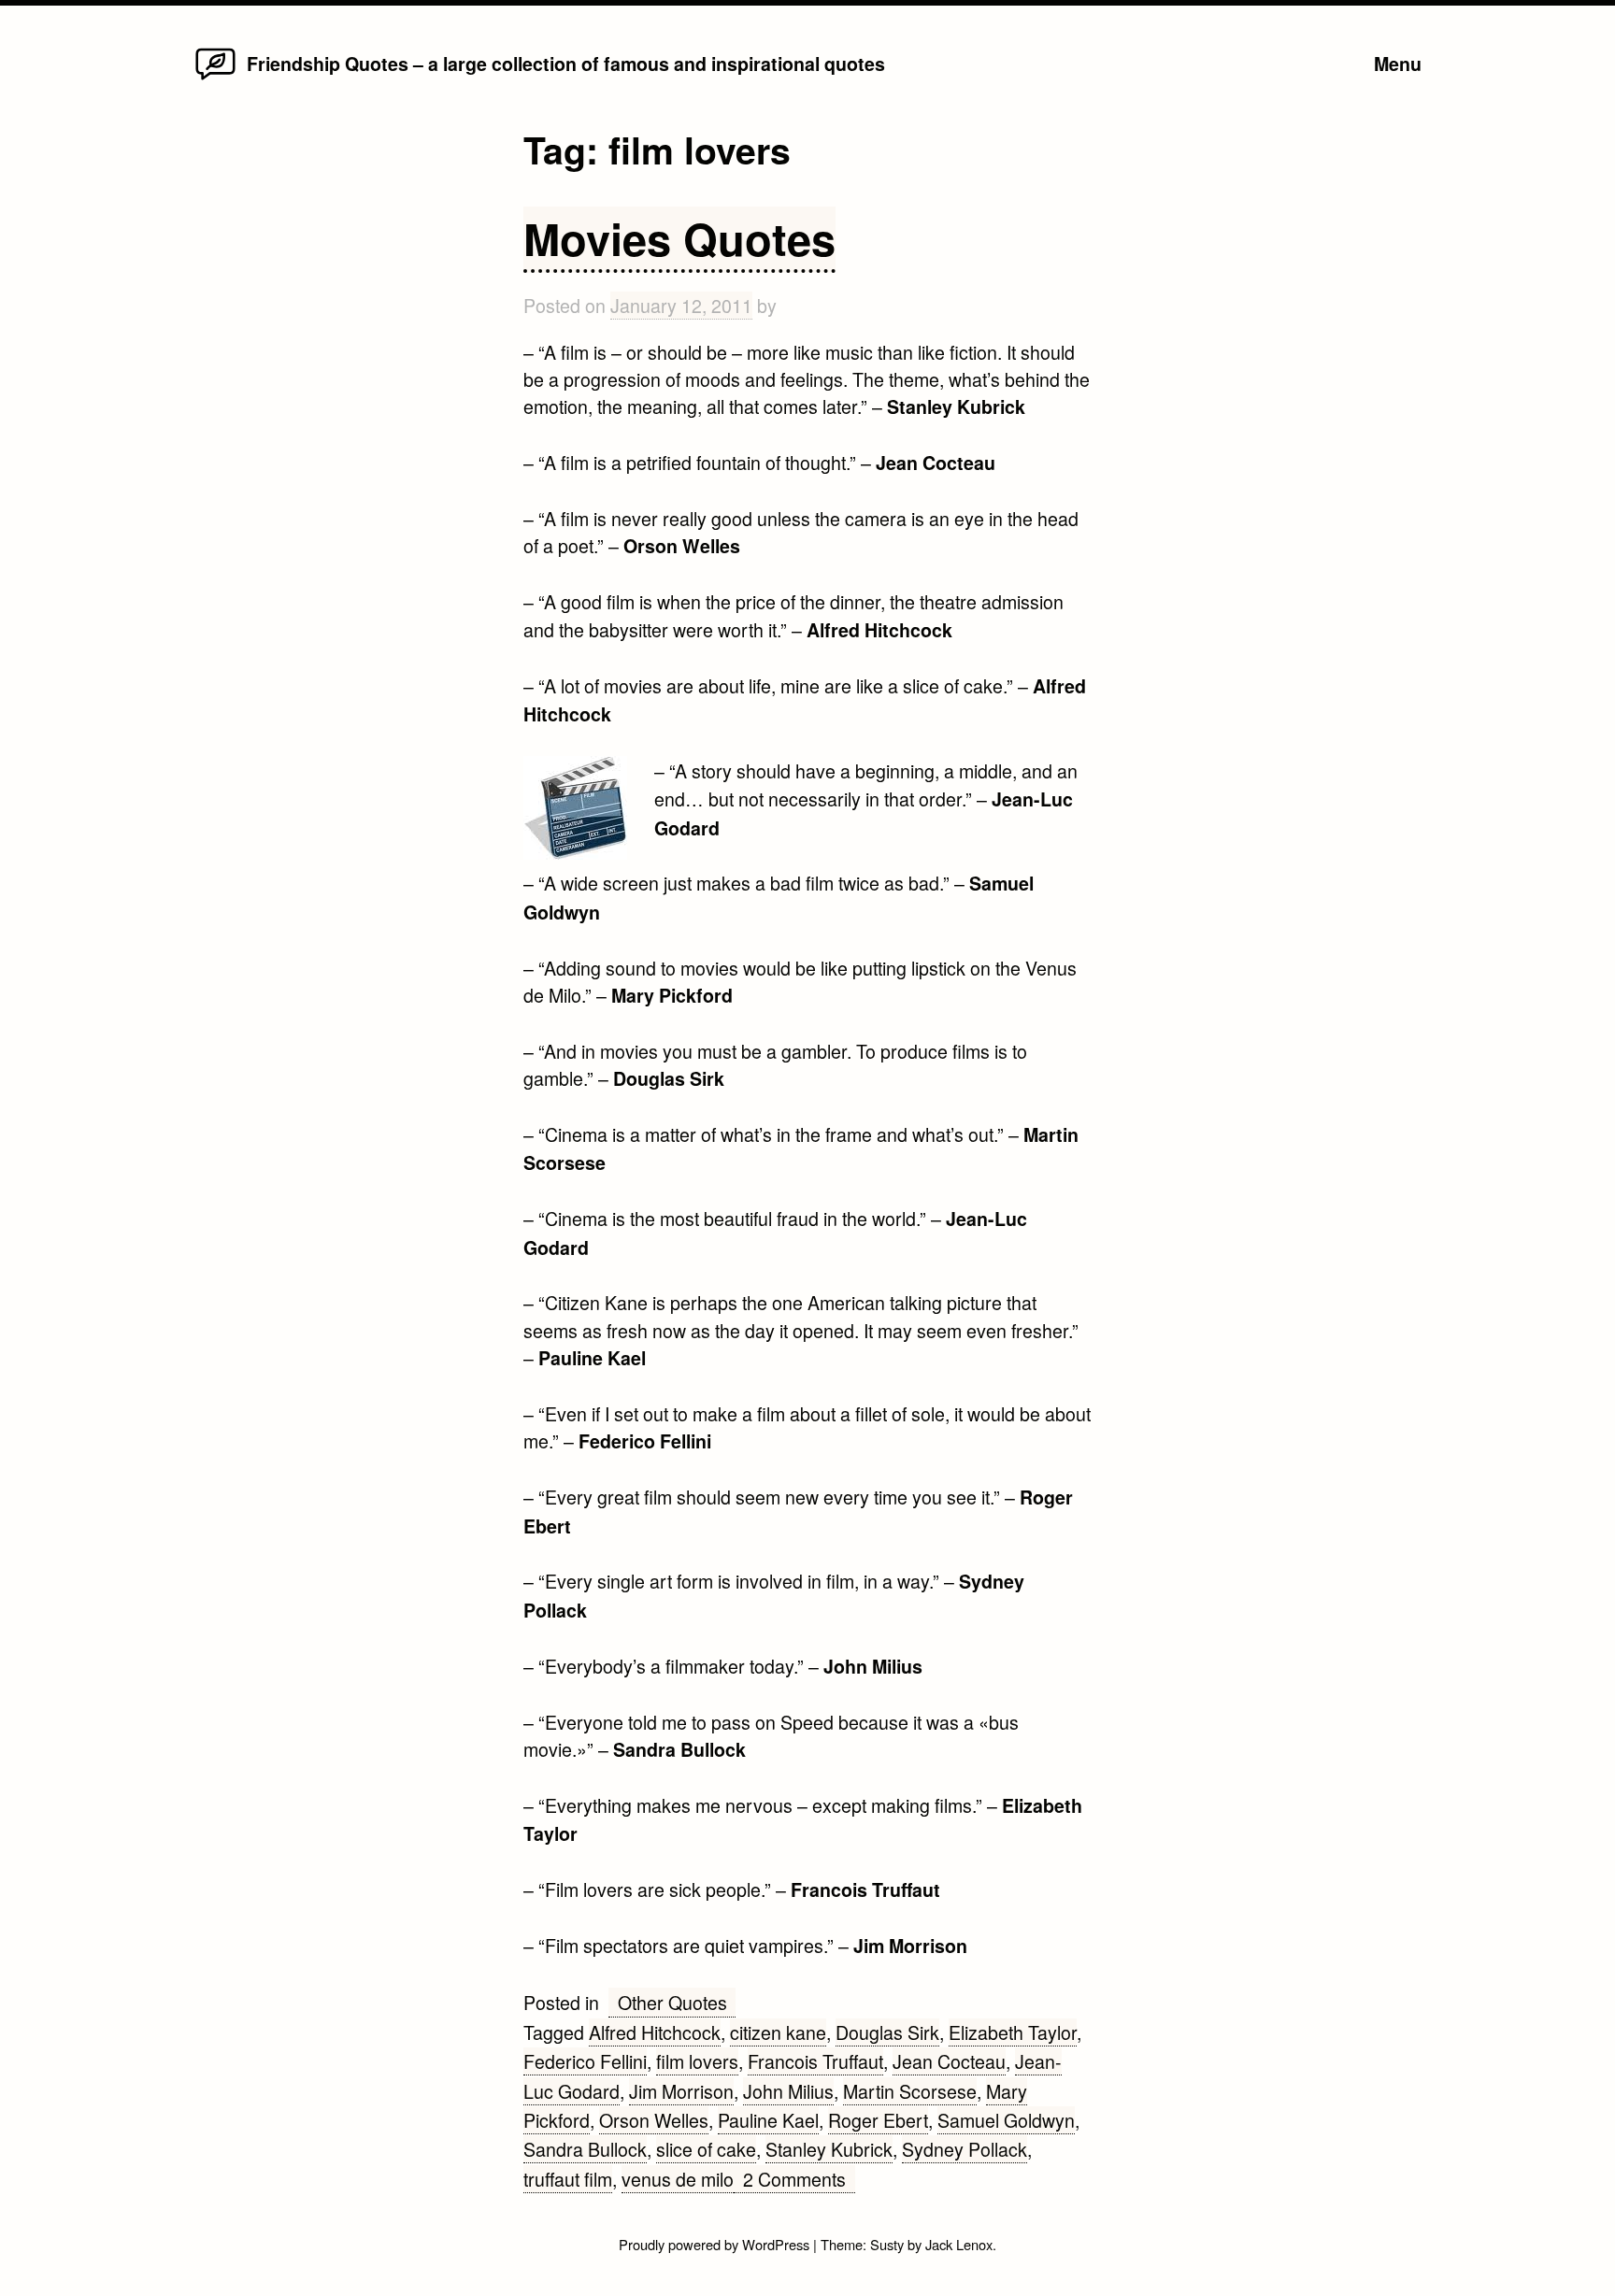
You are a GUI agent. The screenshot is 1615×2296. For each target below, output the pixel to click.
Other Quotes (672, 2002)
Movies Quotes (679, 238)
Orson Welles (654, 2120)
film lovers (697, 2061)
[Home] (215, 78)
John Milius (788, 2091)
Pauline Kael (768, 2120)
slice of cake (706, 2149)
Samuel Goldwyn (1006, 2120)
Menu (1398, 64)
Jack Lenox (959, 2244)
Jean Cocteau (949, 2061)
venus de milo (678, 2179)
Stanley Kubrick (829, 2149)
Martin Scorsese (910, 2091)
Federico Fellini (585, 2061)
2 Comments (799, 2179)
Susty (887, 2244)
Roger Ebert (878, 2120)
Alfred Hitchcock (655, 2032)
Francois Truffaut (815, 2061)
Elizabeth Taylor (1013, 2032)
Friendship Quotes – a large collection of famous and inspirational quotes (566, 64)
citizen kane (778, 2032)
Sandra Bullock (585, 2149)
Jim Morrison (681, 2091)
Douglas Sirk (887, 2032)
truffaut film (568, 2179)
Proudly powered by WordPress (716, 2244)
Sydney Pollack (965, 2149)
